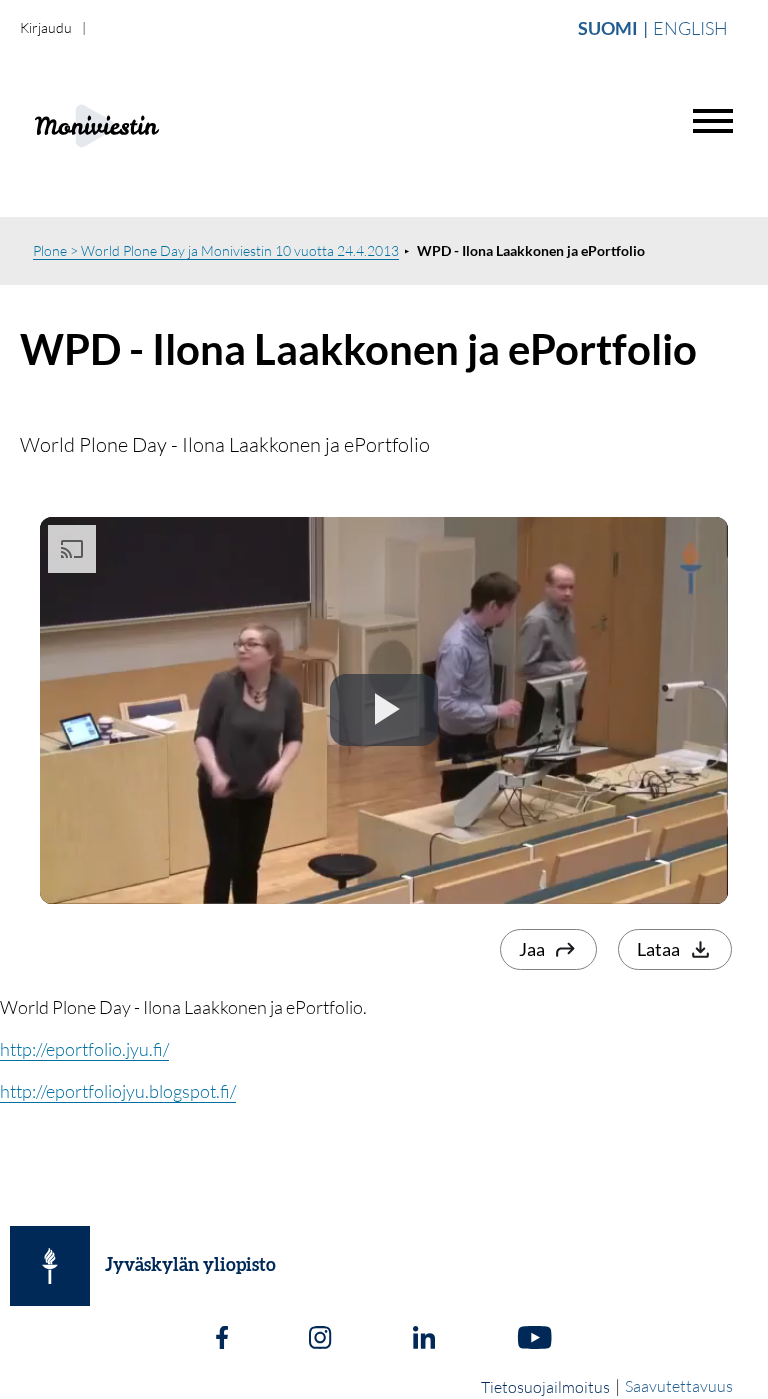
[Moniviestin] (146, 123)
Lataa (658, 949)
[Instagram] (320, 1340)
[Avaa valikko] (713, 121)
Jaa (532, 949)
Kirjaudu (46, 27)
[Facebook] (222, 1340)
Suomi (608, 28)
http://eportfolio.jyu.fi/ (84, 1049)
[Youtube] (534, 1340)
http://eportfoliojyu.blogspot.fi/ (118, 1091)
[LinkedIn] (424, 1340)
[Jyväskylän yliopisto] (50, 1266)
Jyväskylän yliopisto (190, 1266)
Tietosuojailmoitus (545, 1387)
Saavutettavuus (679, 1386)
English (690, 28)
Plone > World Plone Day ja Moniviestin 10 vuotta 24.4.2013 (216, 250)
